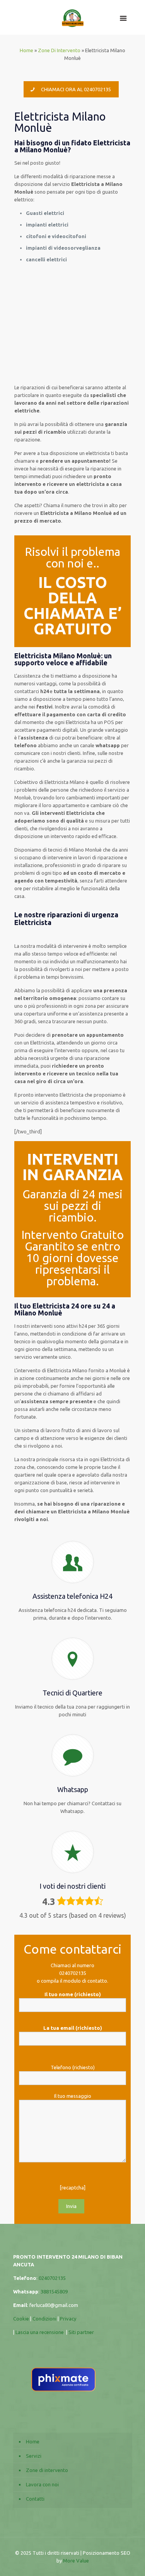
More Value (76, 2561)
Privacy (69, 2319)
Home (26, 50)
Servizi (34, 2456)
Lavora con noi (42, 2484)
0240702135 (73, 1973)
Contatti (35, 2499)
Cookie (21, 2319)
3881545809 (54, 2291)
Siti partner (81, 2332)
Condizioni (45, 2319)
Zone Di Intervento (59, 50)
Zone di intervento (47, 2470)
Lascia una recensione (40, 2332)
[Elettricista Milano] (73, 17)
